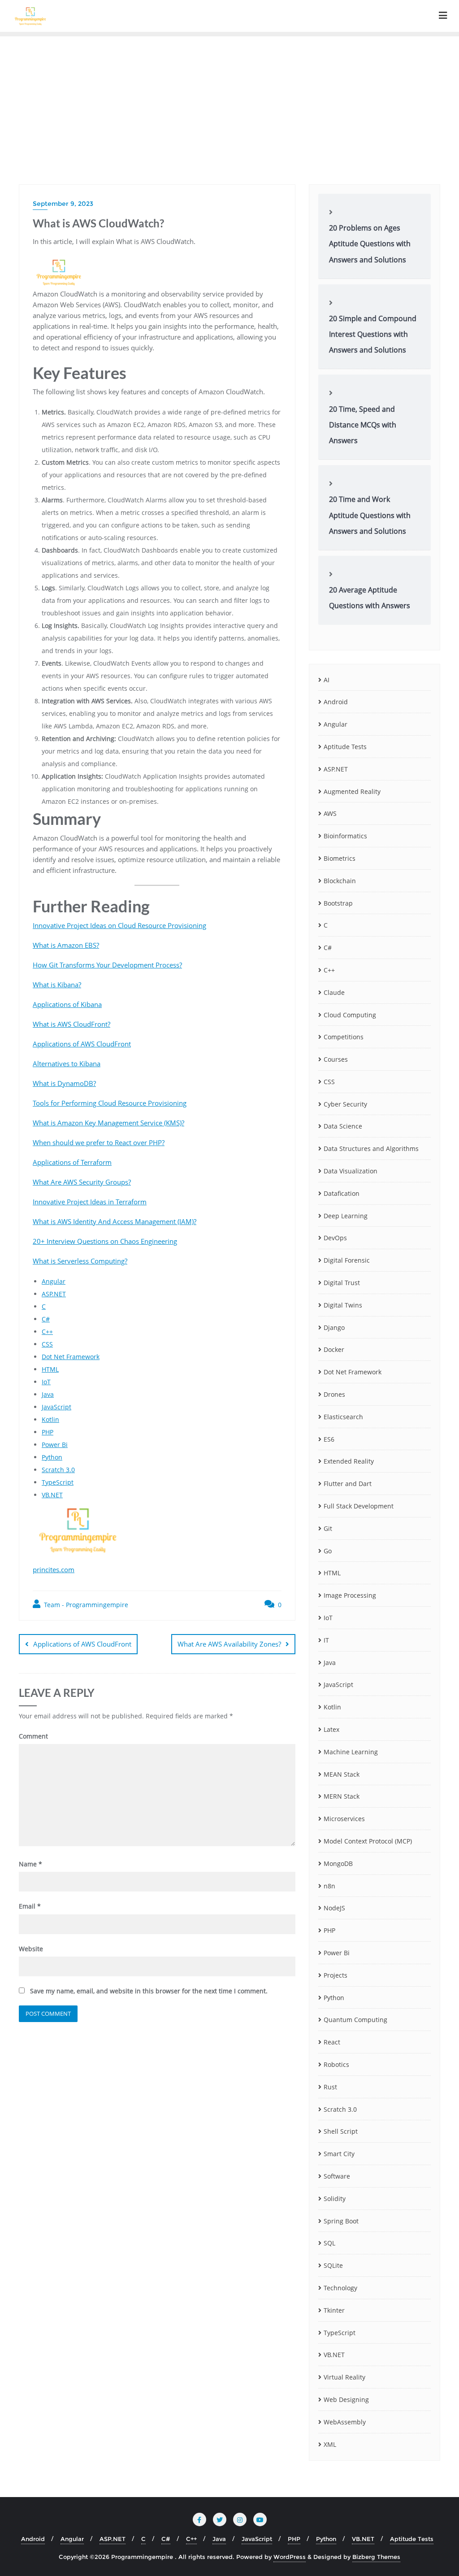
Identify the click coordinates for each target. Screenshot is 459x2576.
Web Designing (346, 2399)
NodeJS (334, 1908)
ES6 (329, 1439)
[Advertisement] (229, 104)
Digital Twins (343, 1305)
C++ (47, 1332)
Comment (33, 1736)
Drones (334, 1394)
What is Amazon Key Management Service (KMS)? (108, 1123)
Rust (330, 2087)
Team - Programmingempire (85, 1605)
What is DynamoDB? (64, 1083)
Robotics (336, 2064)
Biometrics (340, 858)
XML (330, 2444)
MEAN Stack (342, 1774)
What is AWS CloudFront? (71, 1024)
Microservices (344, 1819)
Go (328, 1551)
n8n (329, 1886)
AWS (330, 813)
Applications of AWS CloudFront (82, 1044)
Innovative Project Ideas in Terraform (90, 1202)
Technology (340, 2288)
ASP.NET (54, 1294)
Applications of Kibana (67, 1004)
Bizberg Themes (376, 2557)
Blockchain (340, 881)
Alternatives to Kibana (67, 1064)
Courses (336, 1059)
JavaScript (56, 1407)
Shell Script (341, 2131)
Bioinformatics (345, 836)
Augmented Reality (352, 791)
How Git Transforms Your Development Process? (107, 965)
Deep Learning (346, 1216)
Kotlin (50, 1419)
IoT (46, 1382)
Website (31, 1949)
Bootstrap (338, 903)
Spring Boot (341, 2221)
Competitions (344, 1037)
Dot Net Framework (71, 1357)
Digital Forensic (347, 1260)
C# (46, 1319)
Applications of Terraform (72, 1162)
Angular (54, 1281)
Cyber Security (345, 1104)
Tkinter (334, 2310)
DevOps (335, 1238)
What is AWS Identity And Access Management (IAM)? (115, 1221)
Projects (336, 1975)
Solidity (335, 2199)
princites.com (54, 1569)
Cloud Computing (350, 1015)
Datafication (342, 1193)
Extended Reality (349, 1461)
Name (30, 1864)
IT (326, 1640)
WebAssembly (345, 2422)
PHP (48, 1432)
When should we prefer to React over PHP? (99, 1142)
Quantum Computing (355, 2020)
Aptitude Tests (345, 747)
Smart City (339, 2154)
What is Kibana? (57, 985)
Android (336, 702)
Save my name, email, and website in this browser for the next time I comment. (149, 1991)
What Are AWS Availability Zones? (229, 1644)
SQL (329, 2243)
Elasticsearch (343, 1417)
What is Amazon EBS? (66, 945)
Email (30, 1906)
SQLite (333, 2265)
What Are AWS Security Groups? (82, 1182)
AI (327, 680)
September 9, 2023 (63, 204)
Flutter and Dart (348, 1484)
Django (334, 1327)
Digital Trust (342, 1283)
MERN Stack (342, 1796)
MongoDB (338, 1863)
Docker (334, 1349)
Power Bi (55, 1445)
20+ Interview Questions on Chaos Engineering (105, 1241)
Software (337, 2176)
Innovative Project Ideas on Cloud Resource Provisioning (119, 925)
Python (52, 1457)
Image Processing (350, 1595)
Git (328, 1528)
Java (48, 1394)
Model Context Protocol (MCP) (368, 1841)
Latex (331, 1729)
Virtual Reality (344, 2377)
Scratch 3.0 (58, 1470)
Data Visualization (351, 1171)
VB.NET (52, 1495)
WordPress (290, 2557)
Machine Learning (351, 1752)
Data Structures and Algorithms (371, 1149)
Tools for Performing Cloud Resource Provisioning (110, 1103)
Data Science (343, 1126)
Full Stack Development (359, 1506)
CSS (47, 1344)
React (332, 2042)
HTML (50, 1369)
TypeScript (58, 1482)
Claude (334, 992)
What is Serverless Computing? (80, 1261)
